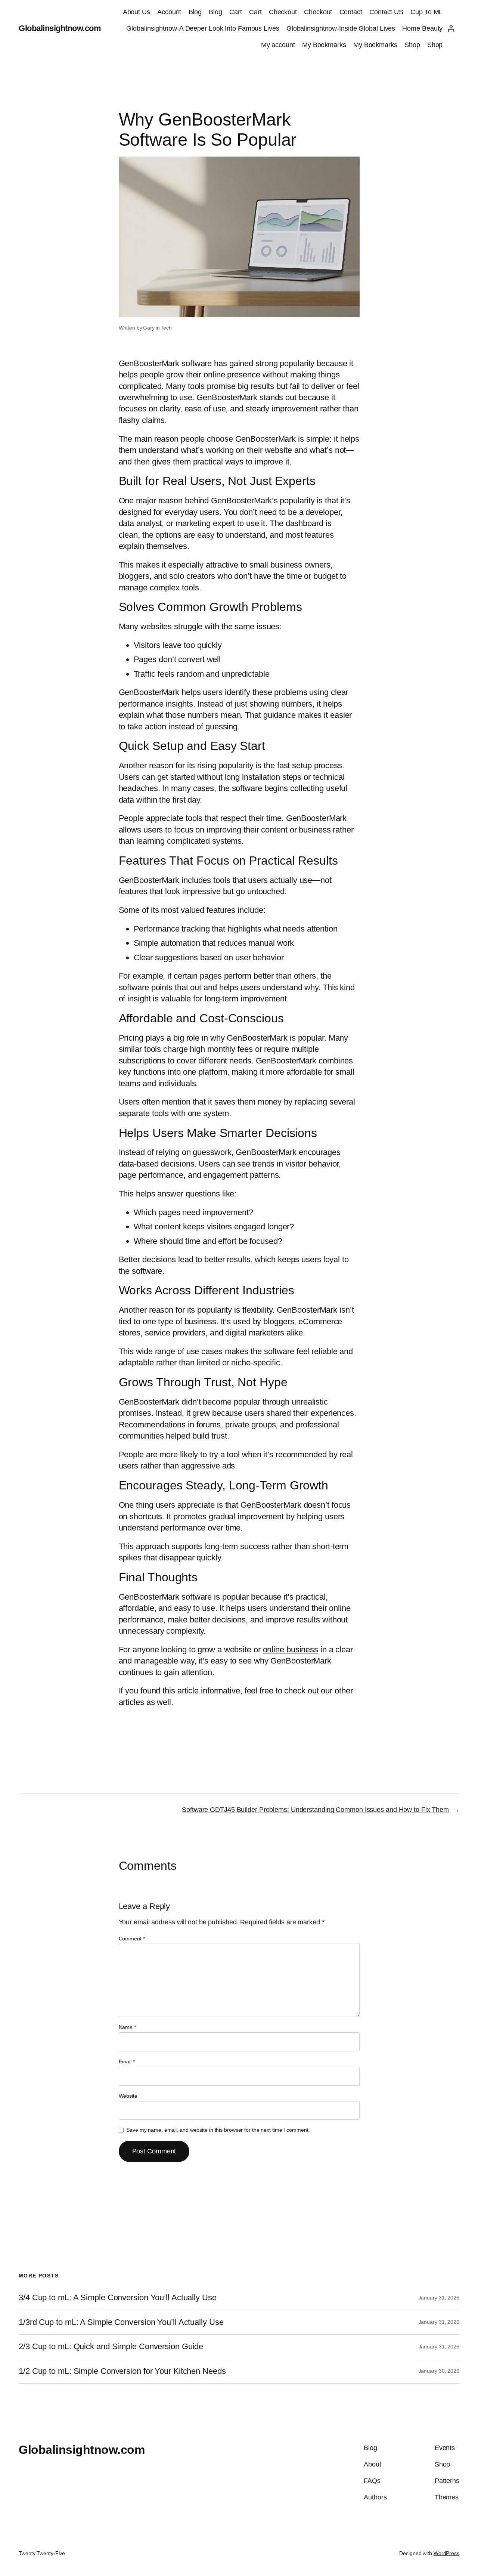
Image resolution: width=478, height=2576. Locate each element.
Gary (149, 328)
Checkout (283, 12)
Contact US (386, 12)
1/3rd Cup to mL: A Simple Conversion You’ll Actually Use (121, 2322)
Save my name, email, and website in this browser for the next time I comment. (218, 2130)
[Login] (451, 29)
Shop (412, 45)
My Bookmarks (324, 45)
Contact (351, 12)
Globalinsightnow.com (60, 28)
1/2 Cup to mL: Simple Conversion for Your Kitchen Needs (122, 2371)
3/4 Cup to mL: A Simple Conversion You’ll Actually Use (118, 2298)
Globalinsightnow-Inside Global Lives (341, 28)
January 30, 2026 (439, 2371)
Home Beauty (422, 28)
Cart (236, 12)
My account (278, 45)
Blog (195, 12)
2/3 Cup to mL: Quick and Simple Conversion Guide (111, 2347)
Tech (166, 328)
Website (128, 2096)
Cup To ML (426, 12)
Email (127, 2061)
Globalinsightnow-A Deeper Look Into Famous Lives (203, 28)
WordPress (446, 2553)
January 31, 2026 (439, 2298)
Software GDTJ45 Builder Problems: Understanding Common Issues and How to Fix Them (315, 1810)
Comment (132, 1939)
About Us (136, 12)
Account (169, 12)
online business (291, 1650)
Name (127, 2027)
